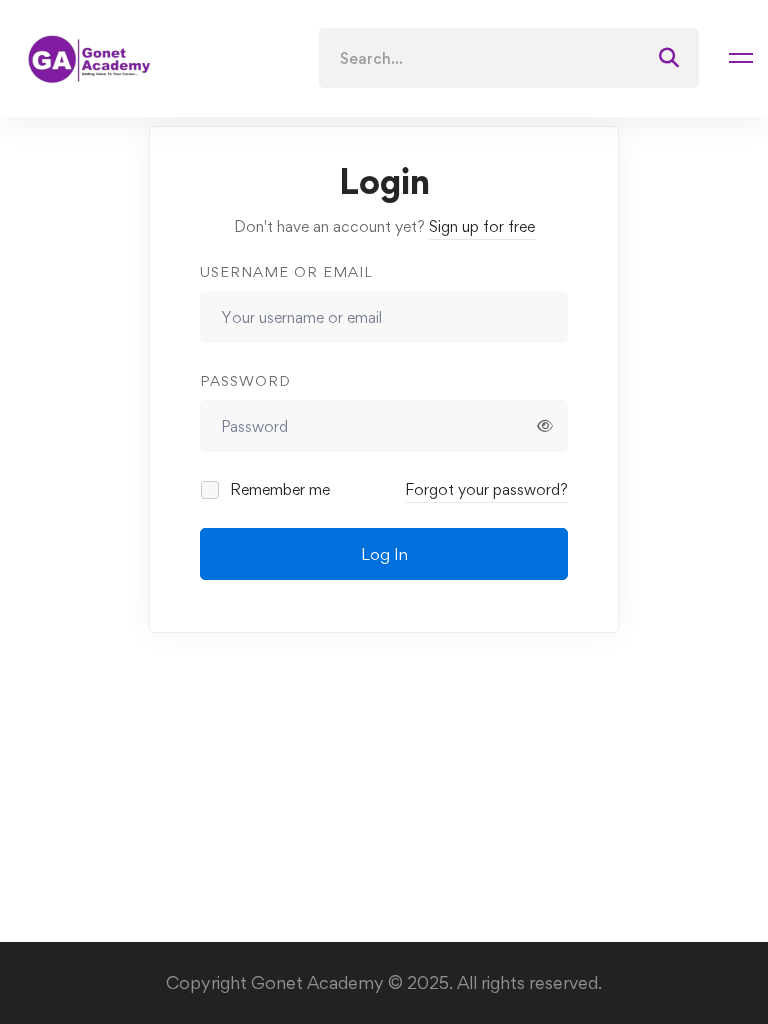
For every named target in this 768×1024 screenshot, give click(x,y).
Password (245, 380)
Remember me (278, 489)
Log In (384, 554)
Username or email (286, 271)
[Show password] (545, 426)
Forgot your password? (486, 489)
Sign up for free (482, 226)
